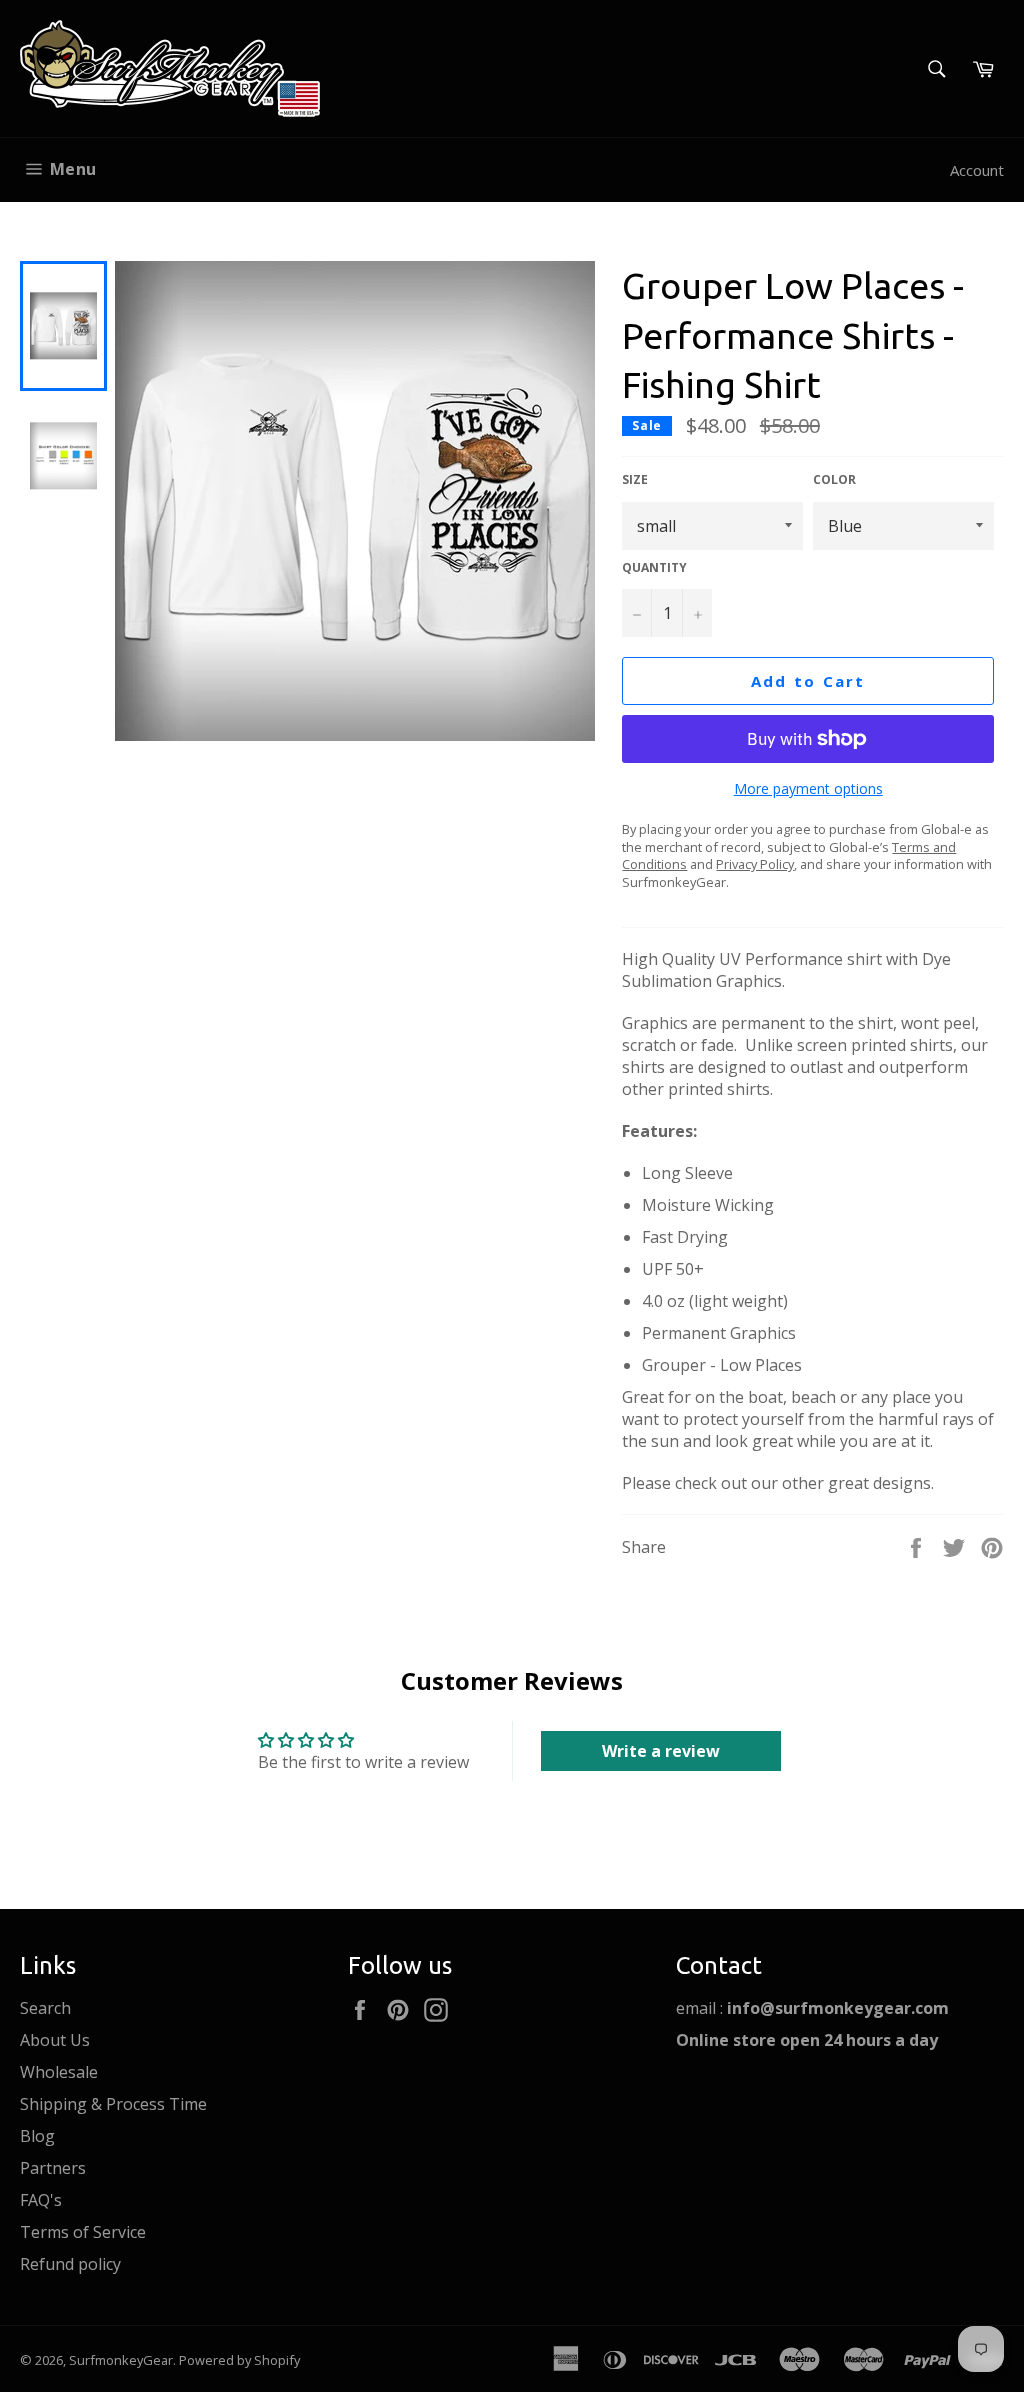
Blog (37, 2136)
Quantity (654, 568)
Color (834, 480)
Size (635, 480)
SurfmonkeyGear (121, 2360)
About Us (55, 2040)
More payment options (808, 788)
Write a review (661, 1751)
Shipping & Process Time (113, 2104)
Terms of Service (83, 2232)
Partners (53, 2168)
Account (977, 170)
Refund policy (70, 2264)
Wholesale (59, 2072)
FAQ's (41, 2200)
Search (45, 2008)
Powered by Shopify (239, 2360)
